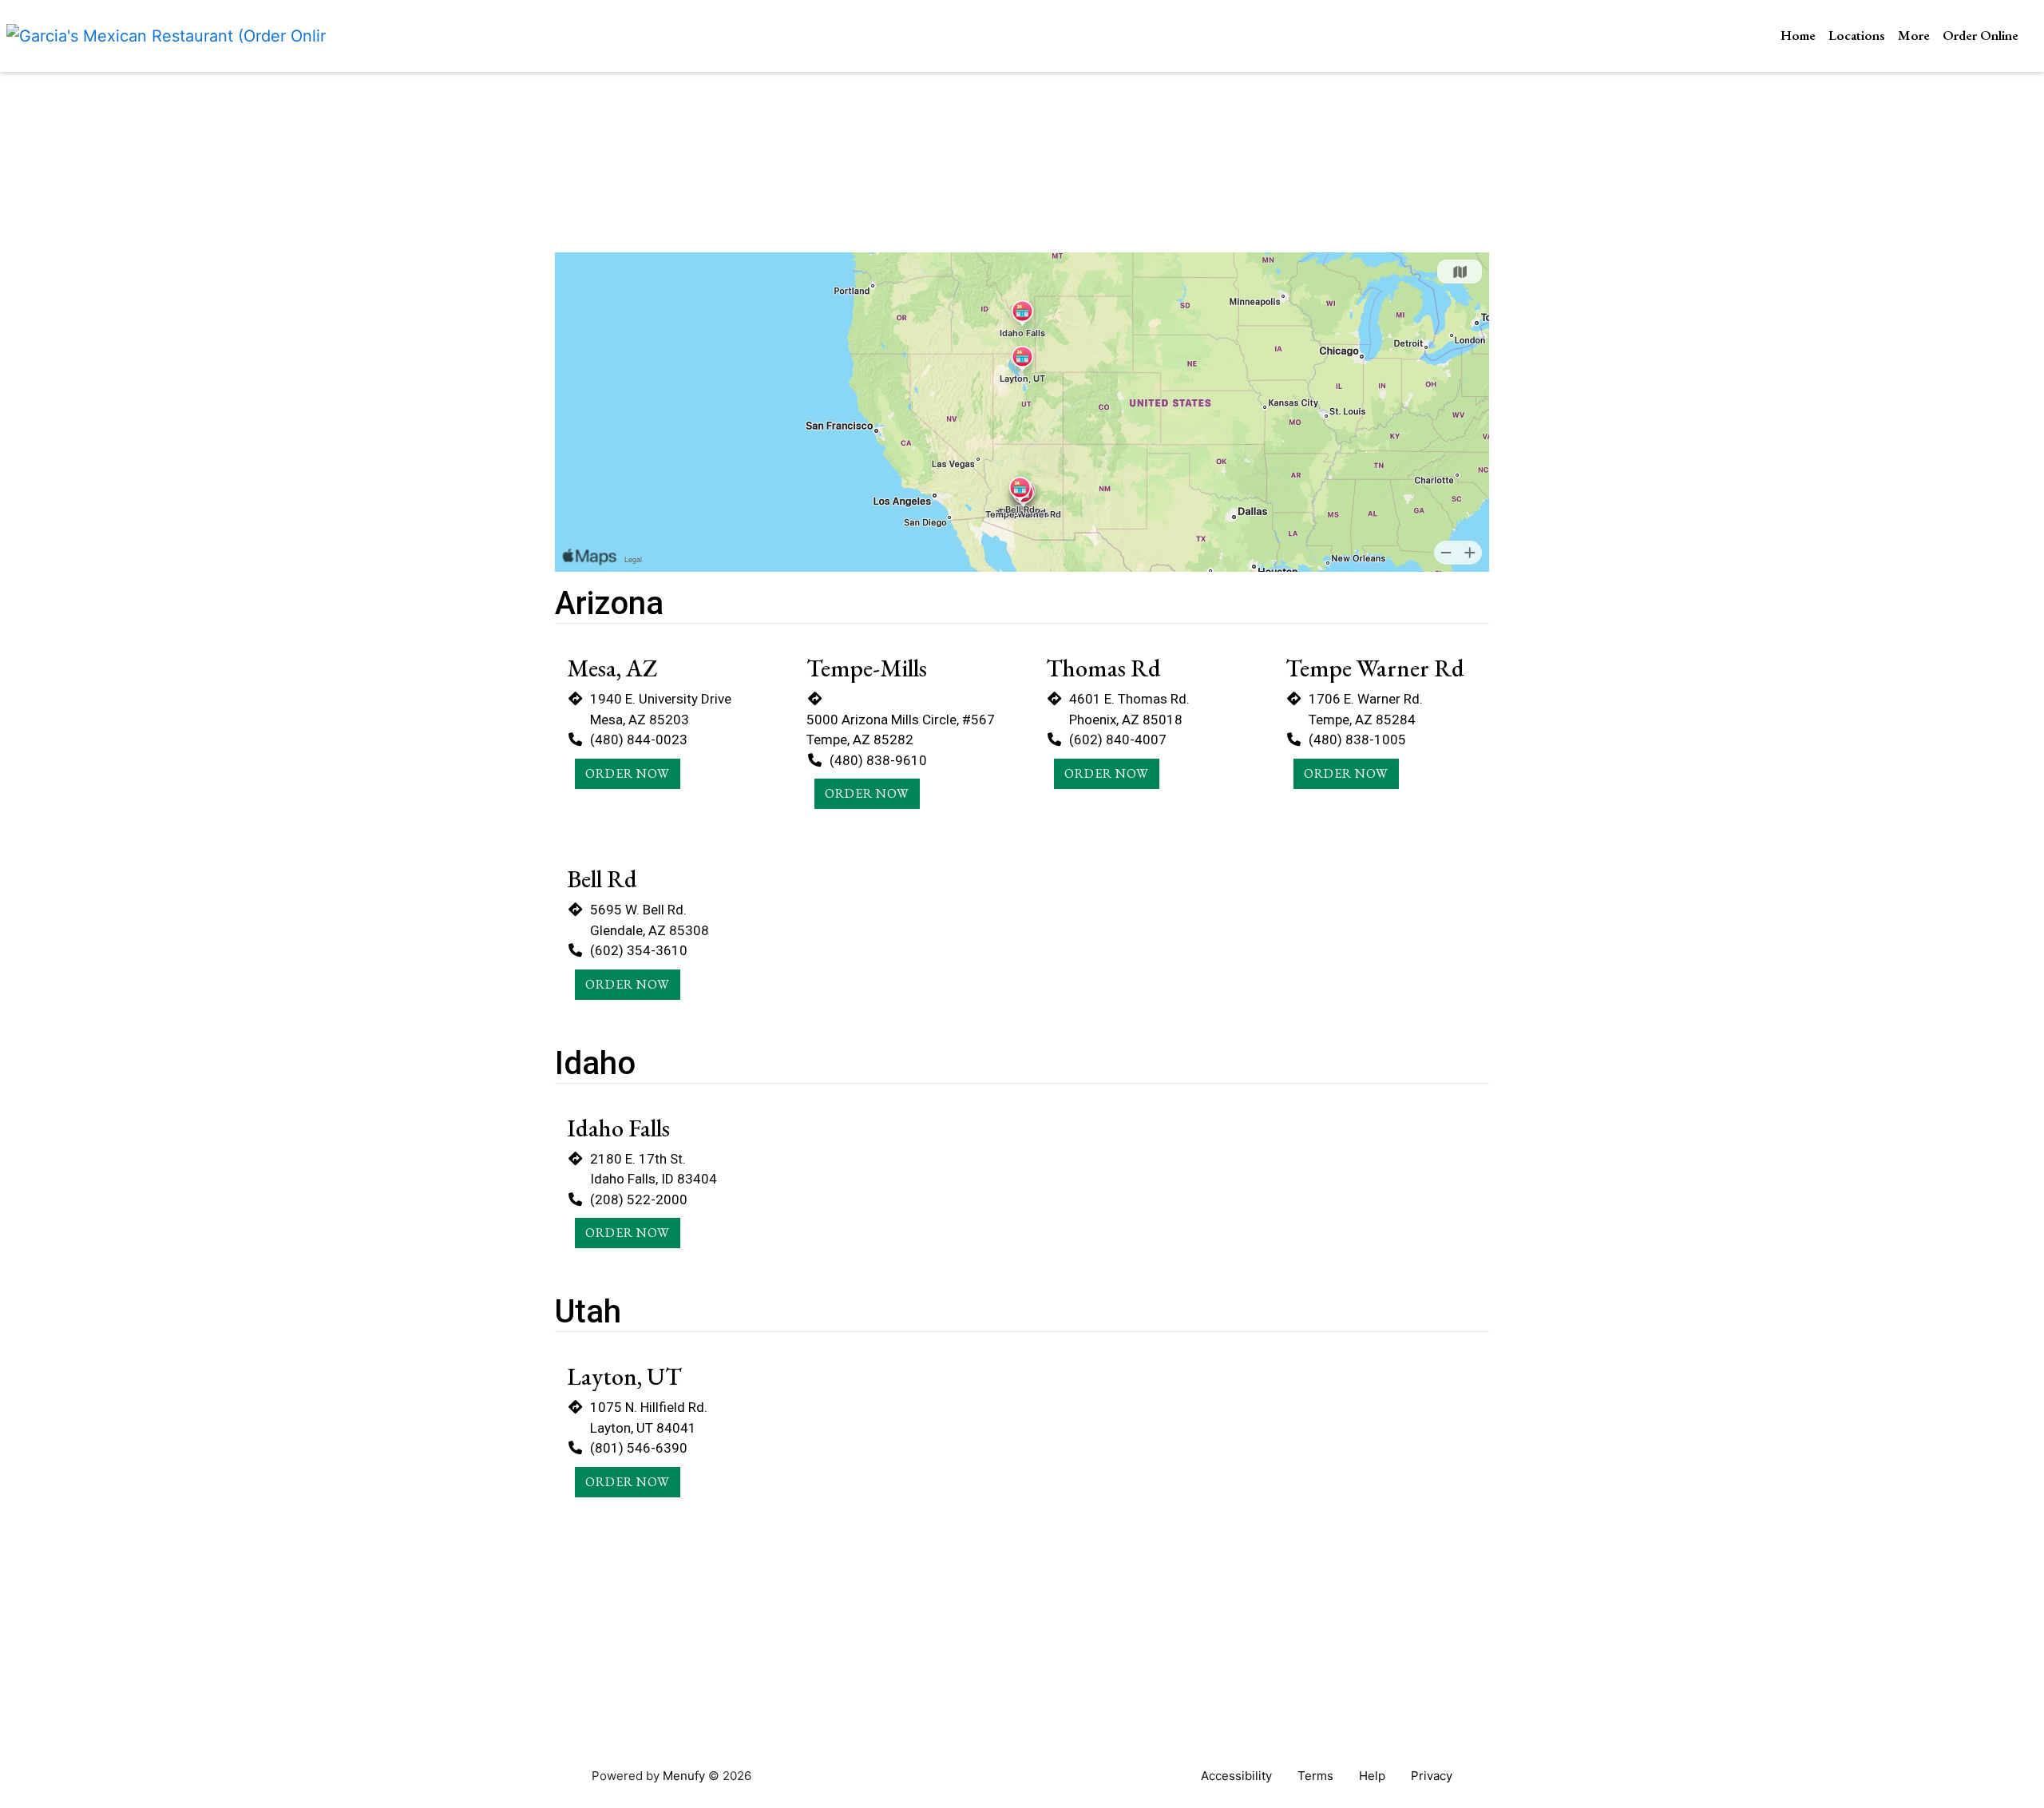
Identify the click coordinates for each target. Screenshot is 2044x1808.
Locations (1857, 35)
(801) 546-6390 (639, 1448)
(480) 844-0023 (639, 739)
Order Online (1981, 35)
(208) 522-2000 (639, 1199)
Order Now (628, 773)
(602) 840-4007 (1118, 739)
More (1914, 35)
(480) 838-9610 (878, 760)
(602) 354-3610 (639, 950)
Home (1798, 35)
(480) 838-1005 (1357, 739)
